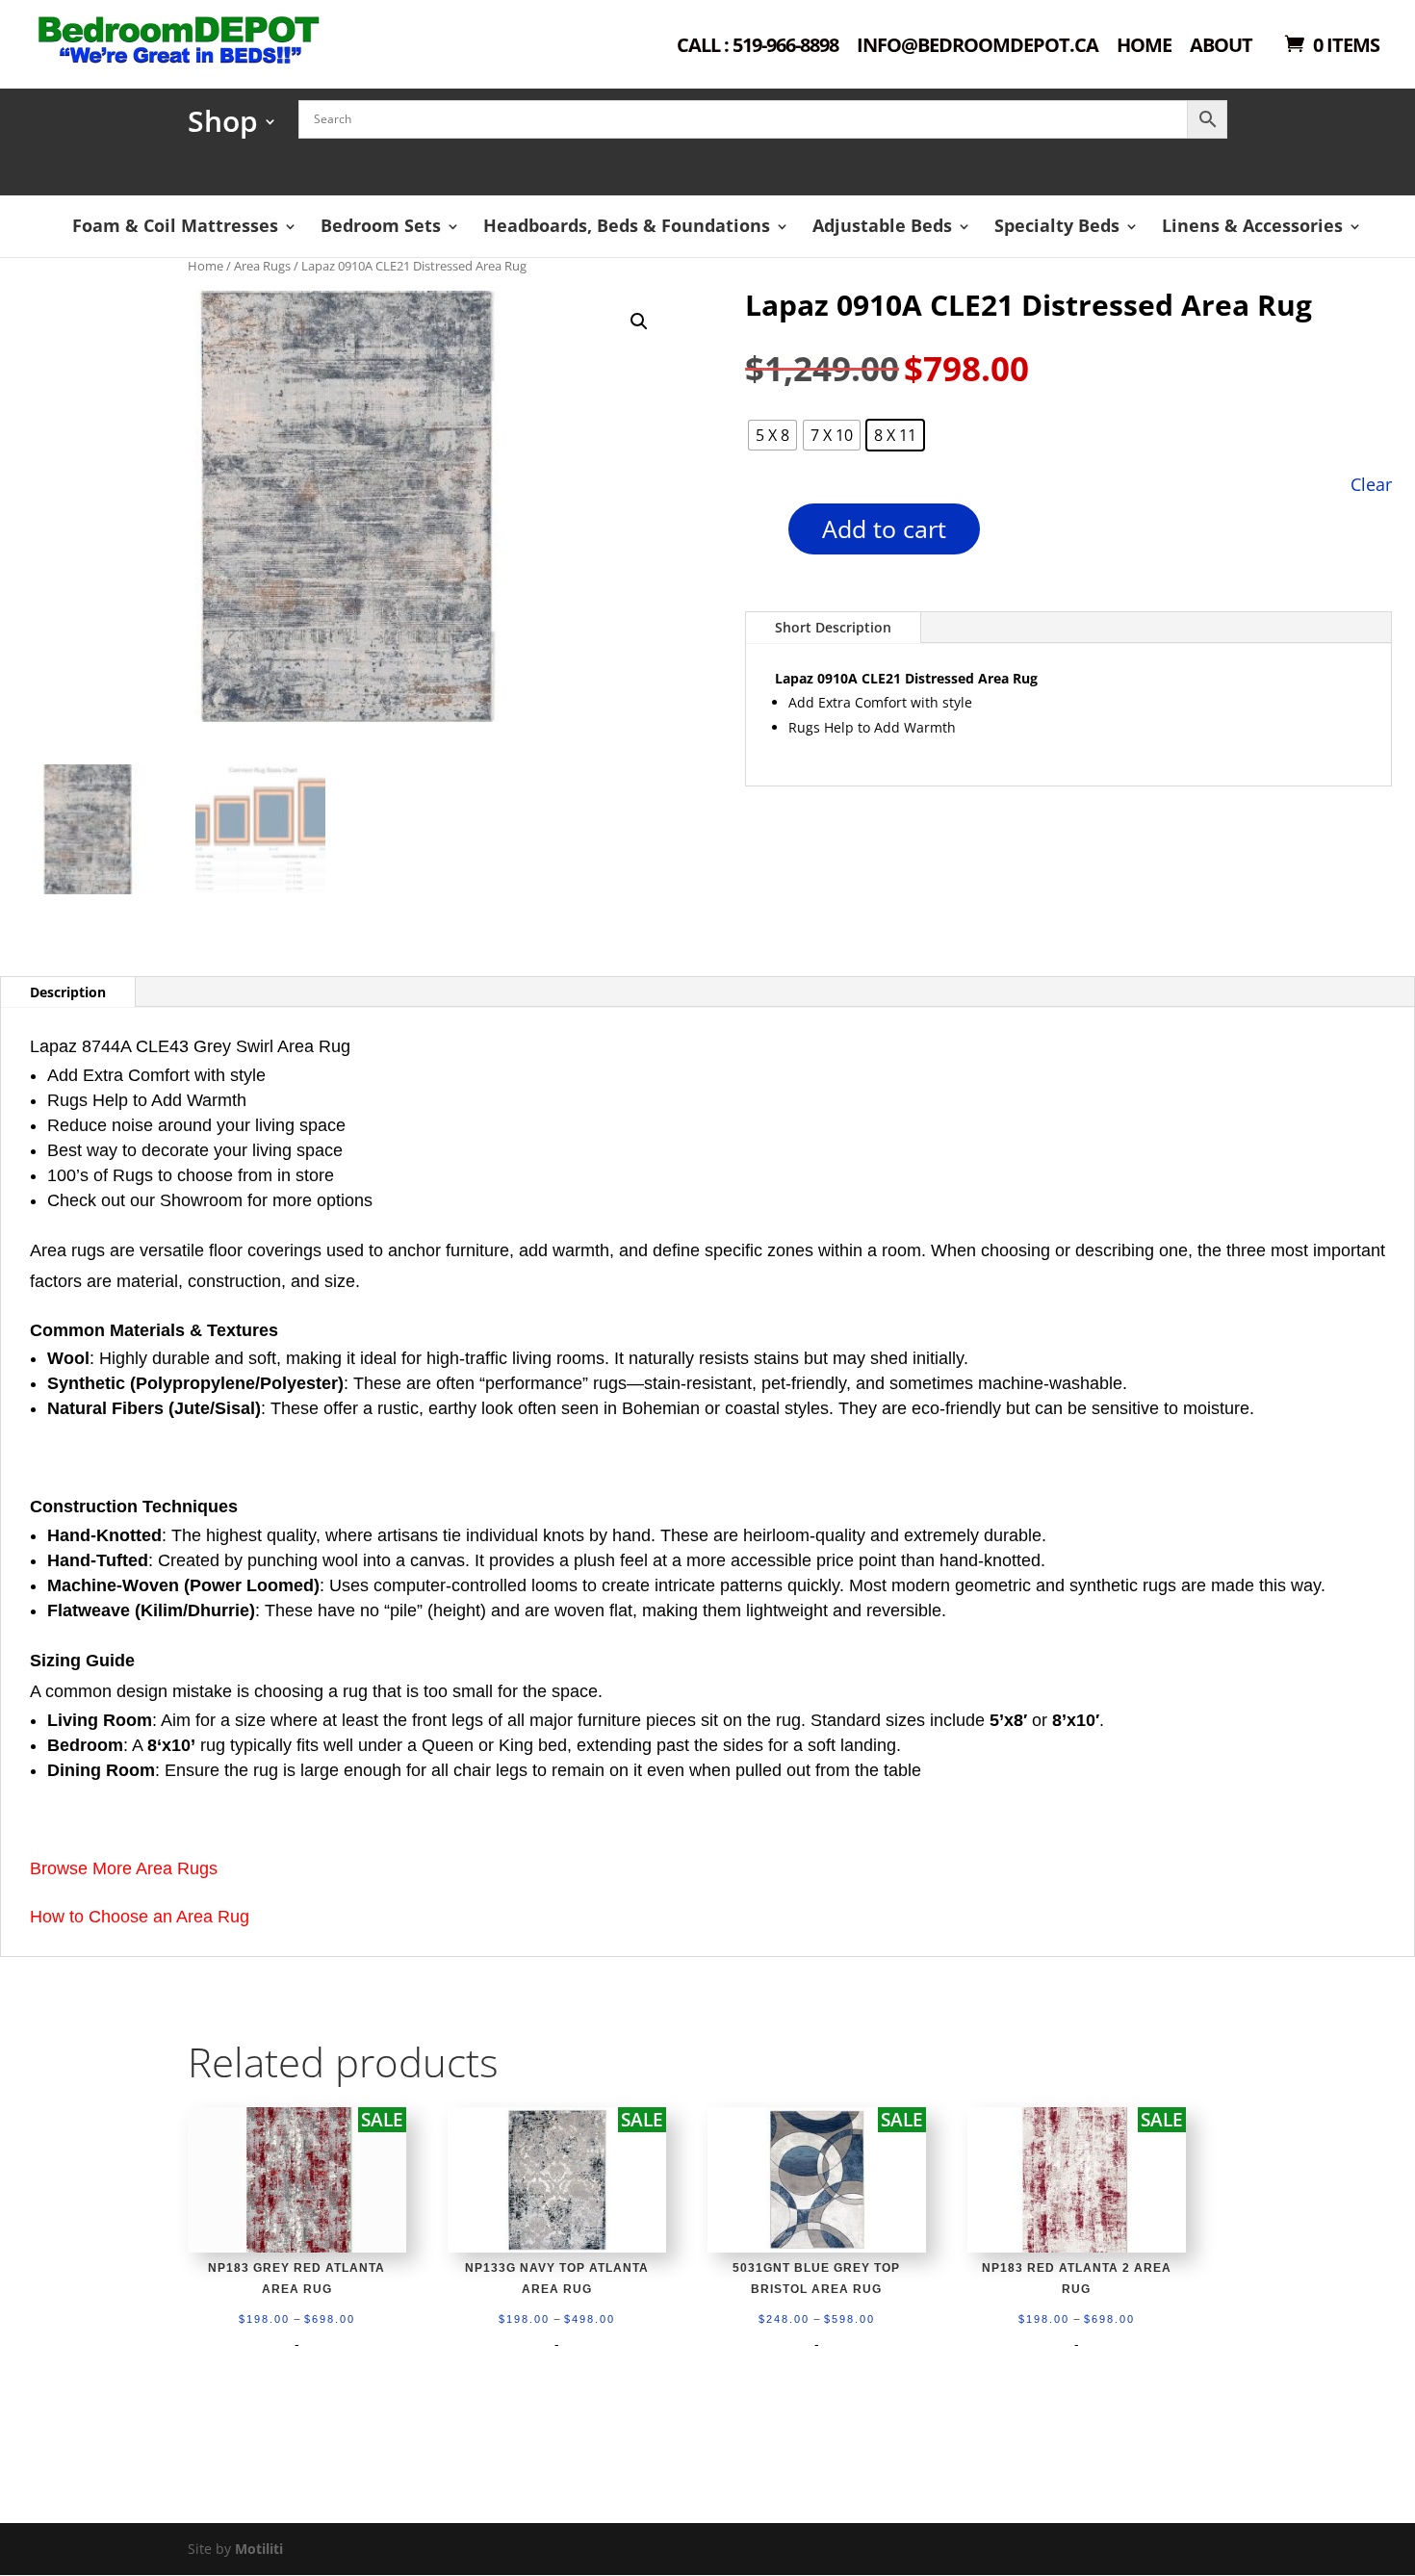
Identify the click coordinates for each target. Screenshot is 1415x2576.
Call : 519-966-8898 (758, 47)
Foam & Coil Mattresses (175, 225)
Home (1144, 47)
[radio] (772, 435)
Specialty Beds (1057, 225)
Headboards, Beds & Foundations (627, 225)
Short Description (833, 627)
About (1221, 47)
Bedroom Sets (381, 225)
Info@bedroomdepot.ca (978, 47)
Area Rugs (262, 266)
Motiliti (259, 2549)
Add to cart (884, 528)
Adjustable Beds (882, 225)
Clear (1371, 484)
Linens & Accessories (1252, 225)
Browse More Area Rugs (124, 1868)
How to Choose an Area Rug (140, 1917)
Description (68, 992)
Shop (223, 128)
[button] (639, 322)
